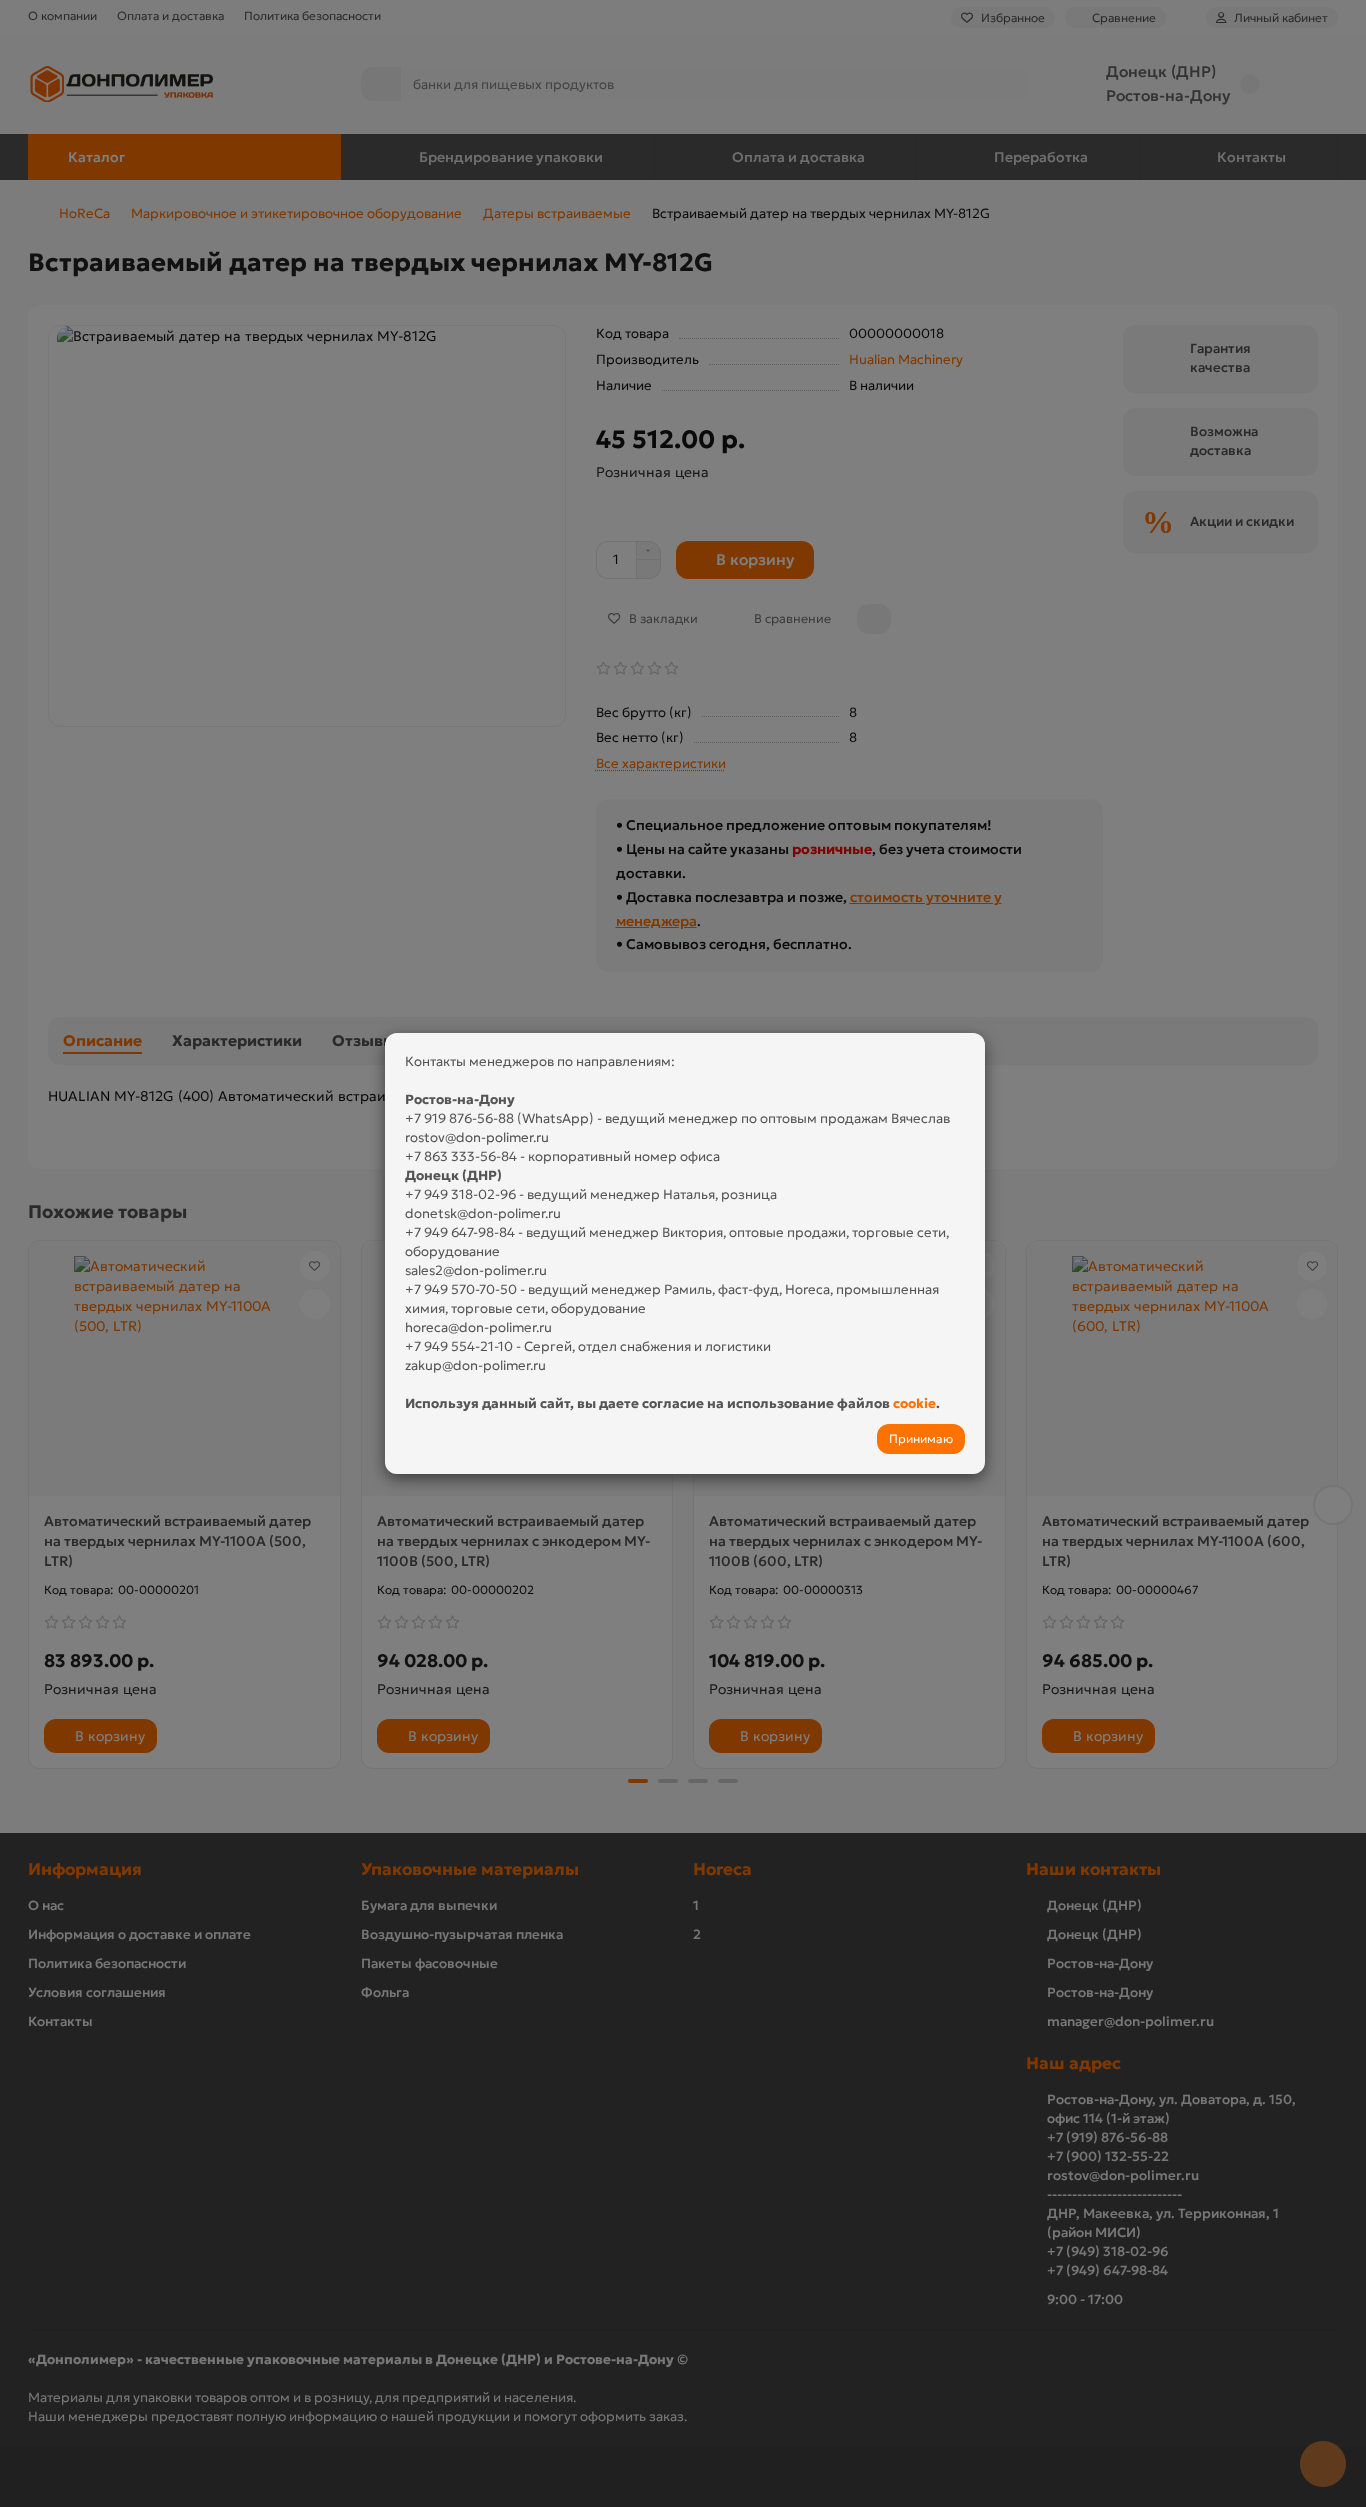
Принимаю (921, 1438)
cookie (914, 1403)
